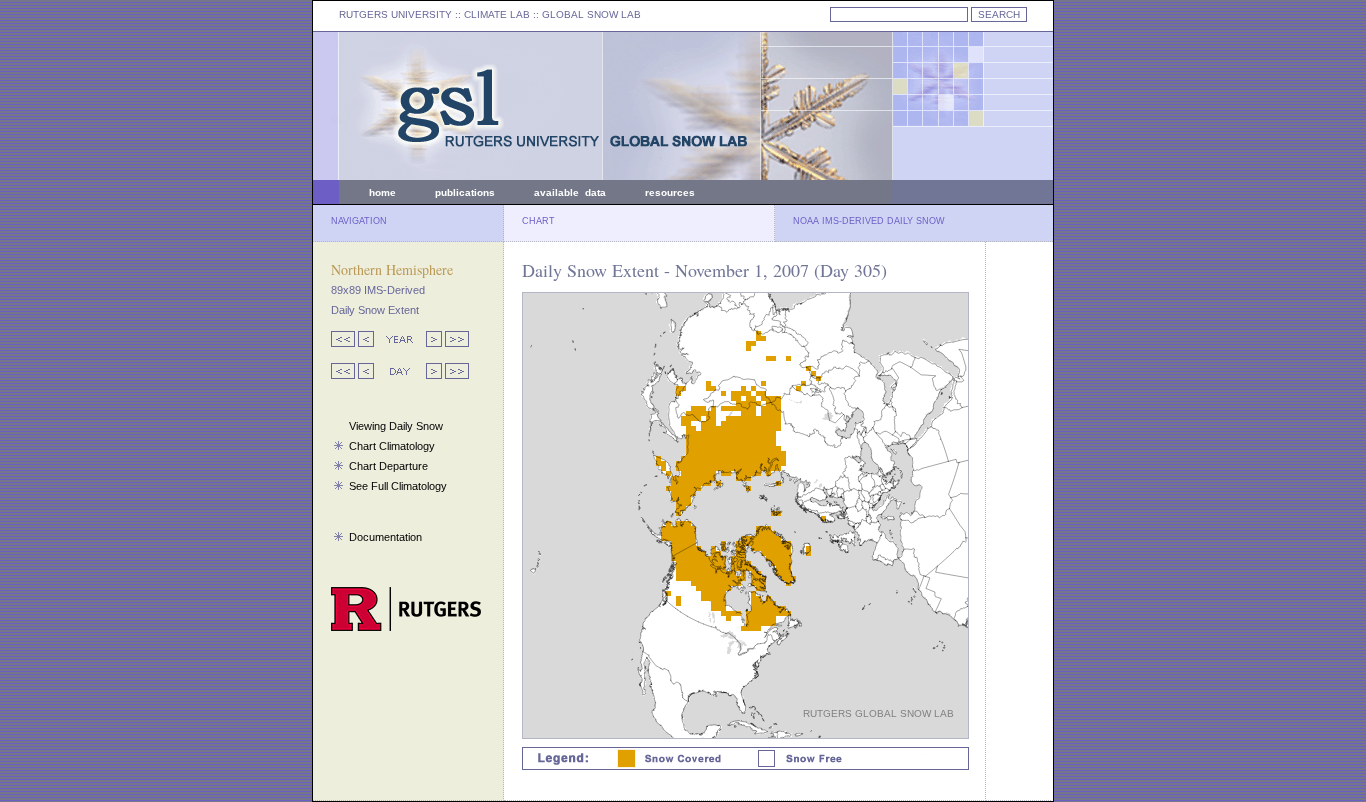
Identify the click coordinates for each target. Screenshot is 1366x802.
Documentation (385, 537)
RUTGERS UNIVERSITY (395, 14)
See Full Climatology (398, 486)
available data (570, 192)
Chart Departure (388, 466)
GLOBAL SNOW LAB (591, 14)
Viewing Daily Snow (396, 426)
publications (465, 192)
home (382, 192)
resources (670, 192)
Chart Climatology (392, 446)
